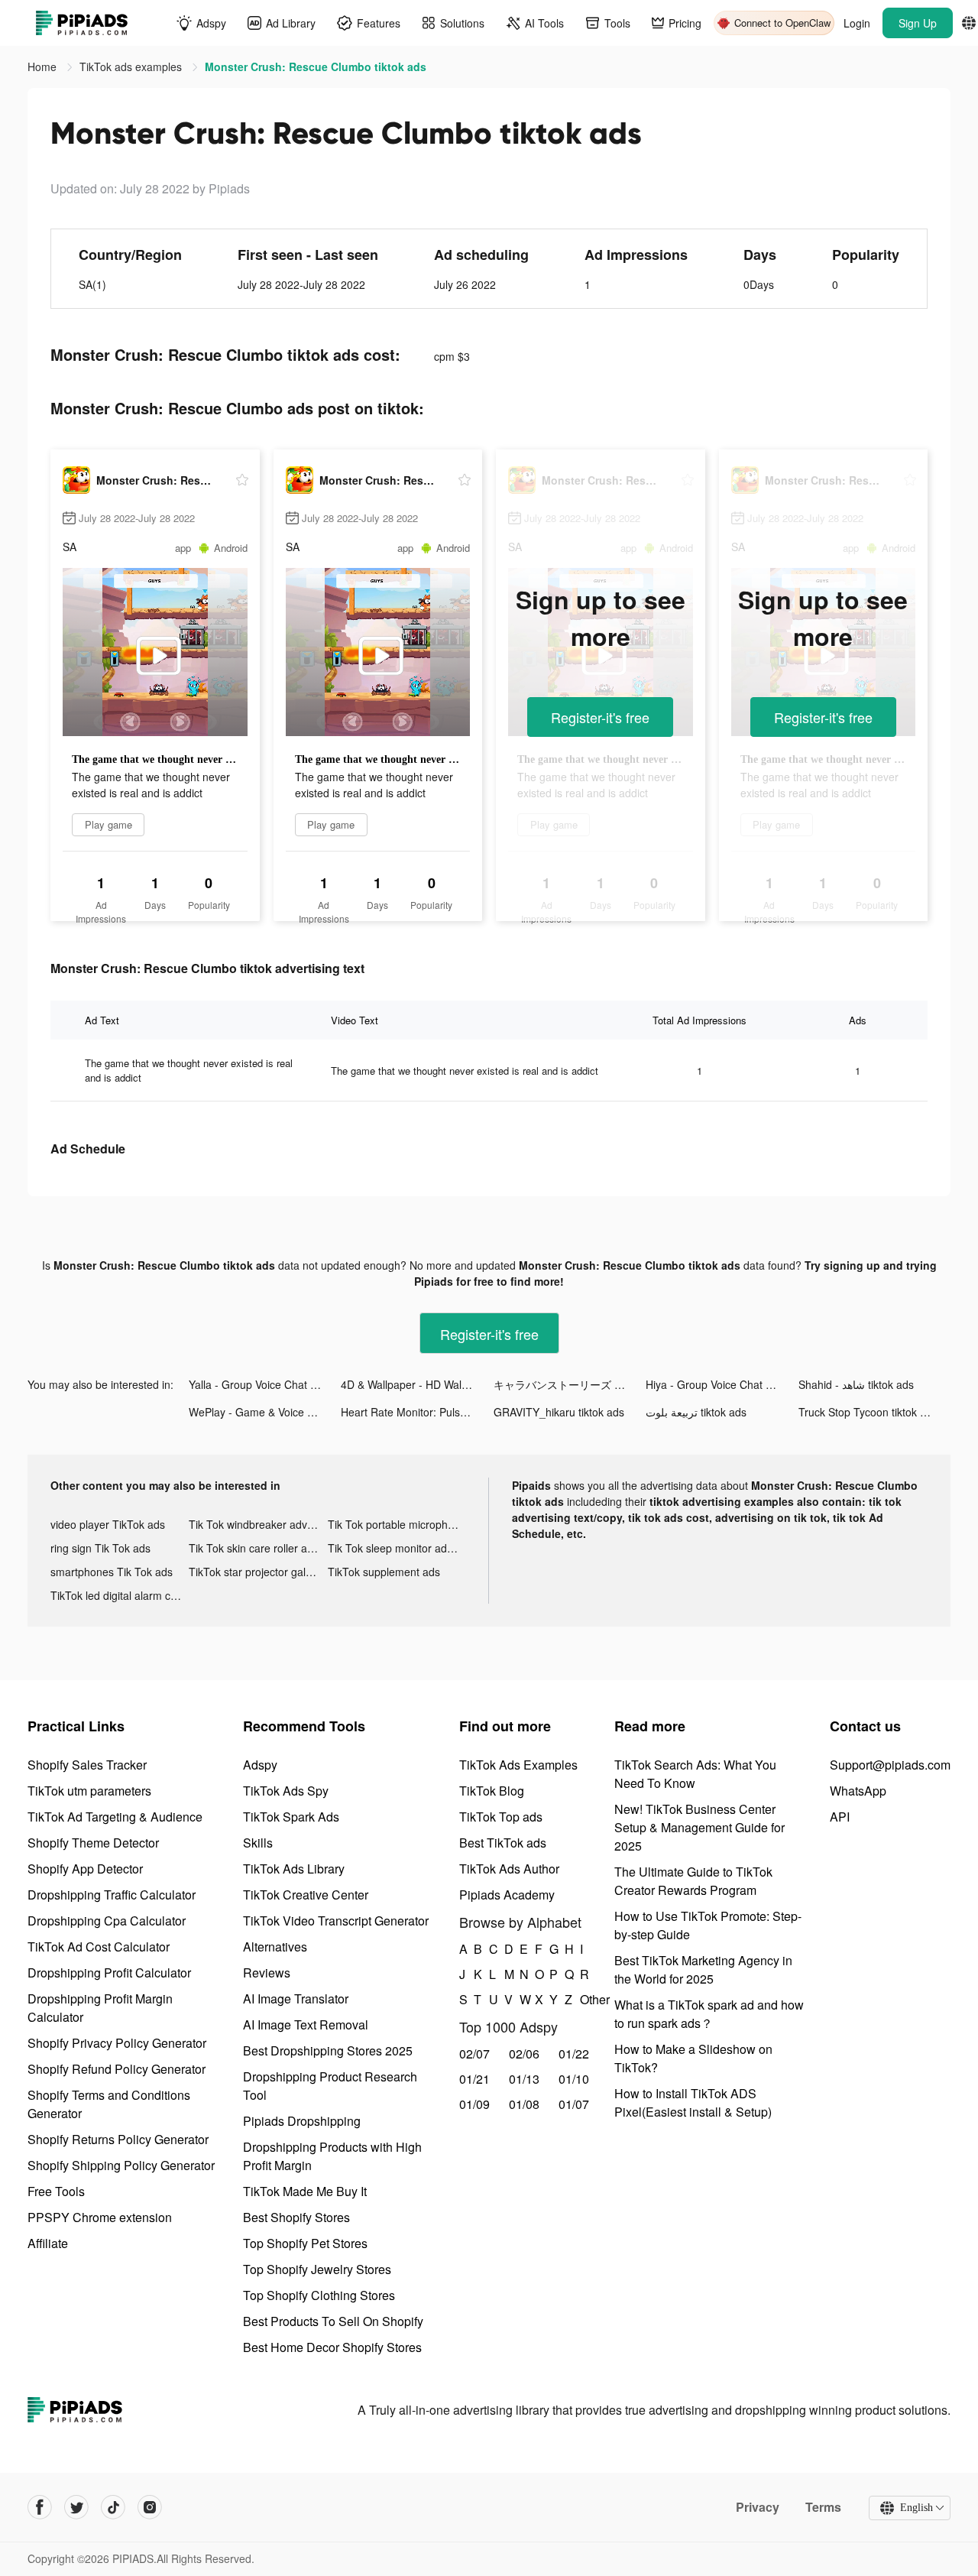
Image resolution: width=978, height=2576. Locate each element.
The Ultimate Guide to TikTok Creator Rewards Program (693, 1881)
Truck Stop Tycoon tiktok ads (868, 1412)
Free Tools (56, 2191)
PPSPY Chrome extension (100, 2217)
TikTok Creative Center (306, 1895)
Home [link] (44, 67)
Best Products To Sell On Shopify (333, 2321)
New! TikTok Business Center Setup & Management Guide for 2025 (699, 1827)
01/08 (524, 2104)
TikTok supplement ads (384, 1572)
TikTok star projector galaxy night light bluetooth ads (258, 1572)
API (840, 1817)
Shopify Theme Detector (93, 1843)
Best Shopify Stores (296, 2217)
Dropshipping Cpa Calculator (107, 1921)
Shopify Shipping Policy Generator (121, 2165)
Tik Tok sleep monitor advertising (397, 1548)
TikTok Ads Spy (286, 1791)
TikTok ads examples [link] (132, 67)
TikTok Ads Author (509, 1869)
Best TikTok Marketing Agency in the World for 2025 (703, 1969)
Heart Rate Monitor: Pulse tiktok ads (417, 1412)
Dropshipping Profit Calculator (109, 1973)
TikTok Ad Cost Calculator (99, 1947)
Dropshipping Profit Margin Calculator (100, 2008)
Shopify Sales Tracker (87, 1765)
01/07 (574, 2104)
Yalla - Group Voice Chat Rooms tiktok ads (265, 1384)
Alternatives (275, 1947)
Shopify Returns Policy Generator (118, 2139)
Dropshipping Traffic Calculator (112, 1895)
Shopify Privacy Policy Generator (117, 2043)
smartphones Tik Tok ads (112, 1572)
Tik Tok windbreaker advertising (258, 1524)
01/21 (474, 2079)
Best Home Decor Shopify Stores (332, 2347)
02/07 (474, 2054)
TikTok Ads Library (294, 1869)
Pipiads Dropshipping (302, 2121)
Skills (258, 1843)
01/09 (474, 2104)
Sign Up (918, 23)
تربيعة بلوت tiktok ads (696, 1412)
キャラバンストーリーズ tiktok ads (570, 1384)
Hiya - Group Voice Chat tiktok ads (722, 1384)
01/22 (574, 2054)
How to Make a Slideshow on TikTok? (693, 2058)
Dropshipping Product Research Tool (330, 2086)
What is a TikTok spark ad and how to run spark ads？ (709, 2014)
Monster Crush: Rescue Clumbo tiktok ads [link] (316, 67)
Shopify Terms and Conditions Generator (109, 2104)
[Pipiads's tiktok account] (113, 2507)
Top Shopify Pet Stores (305, 2243)
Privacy (758, 2507)
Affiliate (48, 2243)
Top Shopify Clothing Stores (319, 2295)
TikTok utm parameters (89, 1791)
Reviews (267, 1973)
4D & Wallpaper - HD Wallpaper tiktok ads (417, 1384)
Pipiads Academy (507, 1895)
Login (857, 23)
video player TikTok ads (108, 1524)
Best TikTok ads (503, 1843)
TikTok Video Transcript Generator (336, 1921)
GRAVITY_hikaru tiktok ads (559, 1412)
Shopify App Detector (85, 1869)
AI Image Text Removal (306, 2024)
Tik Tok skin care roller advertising (258, 1548)
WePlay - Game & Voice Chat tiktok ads (265, 1412)
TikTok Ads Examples (518, 1765)
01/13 (524, 2079)
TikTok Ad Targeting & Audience (115, 1817)
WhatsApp (858, 1791)
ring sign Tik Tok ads (100, 1548)
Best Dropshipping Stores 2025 (328, 2050)
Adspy (260, 1765)
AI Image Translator (296, 1999)
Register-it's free (600, 717)
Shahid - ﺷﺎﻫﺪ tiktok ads (856, 1384)
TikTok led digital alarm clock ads (120, 1595)
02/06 (524, 2054)
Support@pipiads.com (890, 1765)
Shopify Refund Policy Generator (117, 2069)
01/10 (574, 2079)
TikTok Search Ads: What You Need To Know (695, 1774)
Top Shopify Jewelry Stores (317, 2269)
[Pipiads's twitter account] (76, 2507)
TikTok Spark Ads (291, 1817)
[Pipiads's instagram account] (150, 2507)
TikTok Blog (492, 1791)
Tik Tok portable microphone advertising (397, 1524)
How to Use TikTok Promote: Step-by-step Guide (708, 1925)
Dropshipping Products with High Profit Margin (332, 2156)
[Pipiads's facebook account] (40, 2507)
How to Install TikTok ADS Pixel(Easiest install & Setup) (693, 2102)
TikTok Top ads (501, 1817)
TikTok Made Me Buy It (305, 2191)
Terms (823, 2507)
